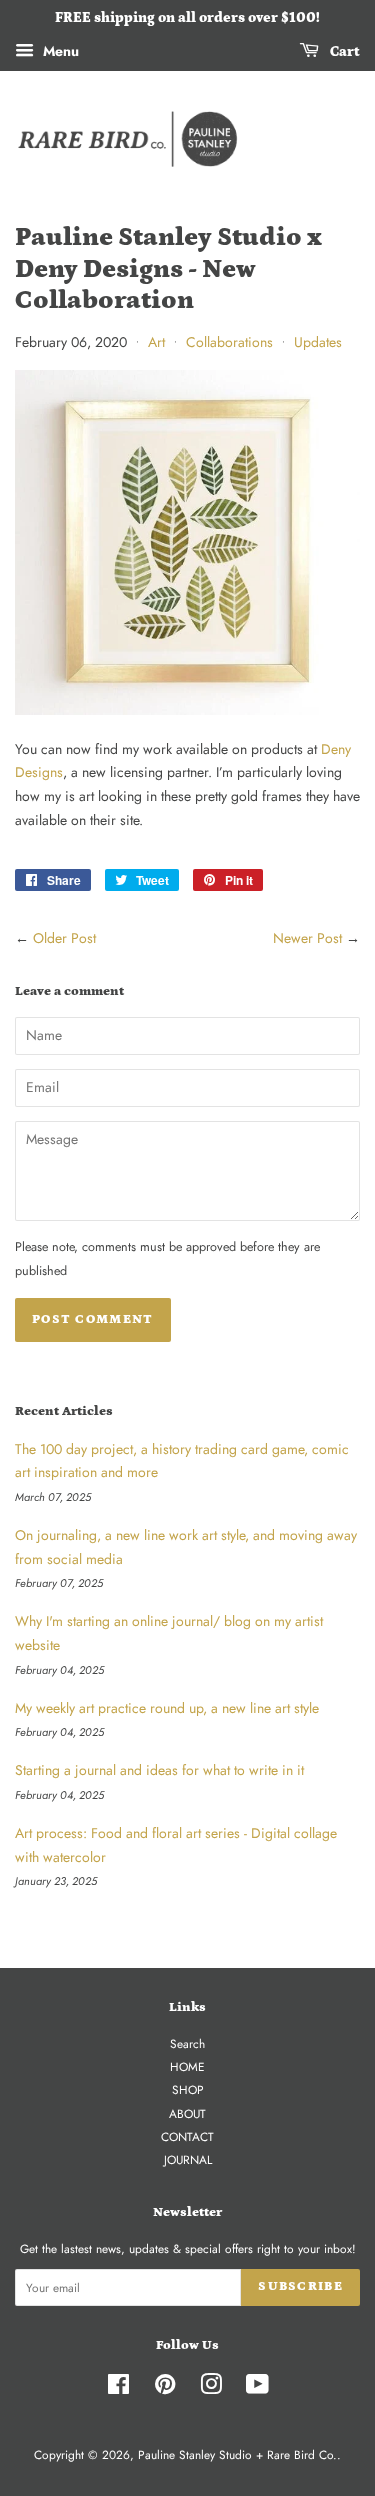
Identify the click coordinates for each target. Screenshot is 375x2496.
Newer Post (307, 938)
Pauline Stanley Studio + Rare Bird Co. (237, 2454)
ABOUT (187, 2113)
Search (187, 2043)
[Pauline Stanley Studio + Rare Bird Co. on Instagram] (211, 2388)
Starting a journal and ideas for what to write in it (159, 1770)
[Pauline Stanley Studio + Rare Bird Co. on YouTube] (257, 2388)
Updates (318, 342)
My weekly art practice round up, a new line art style (167, 1708)
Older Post (64, 938)
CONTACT (187, 2136)
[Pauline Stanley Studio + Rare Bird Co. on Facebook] (118, 2388)
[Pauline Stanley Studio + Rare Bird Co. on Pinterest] (165, 2388)
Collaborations (229, 342)
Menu (59, 51)
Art (156, 342)
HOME (187, 2066)
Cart (343, 52)
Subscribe (300, 2286)
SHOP (188, 2089)
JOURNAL (188, 2159)
